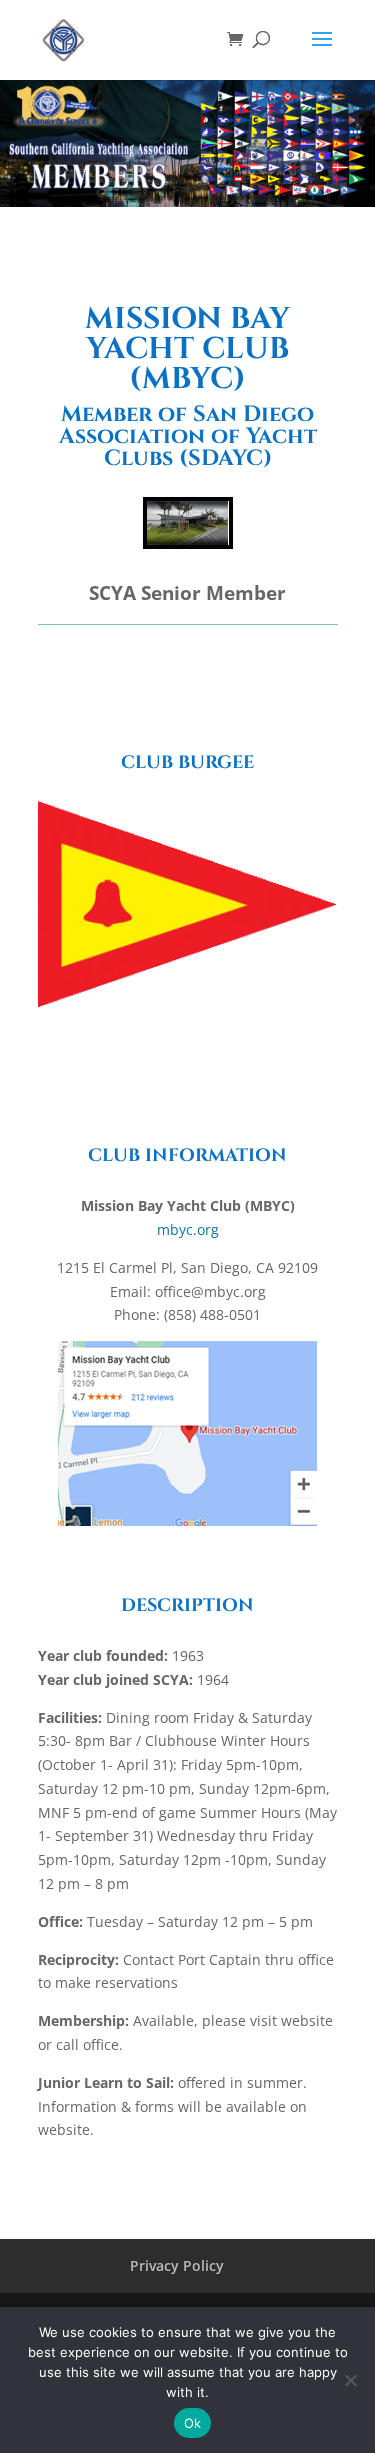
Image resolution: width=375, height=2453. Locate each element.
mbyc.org (188, 1229)
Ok (193, 2423)
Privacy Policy (177, 2265)
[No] (350, 2380)
